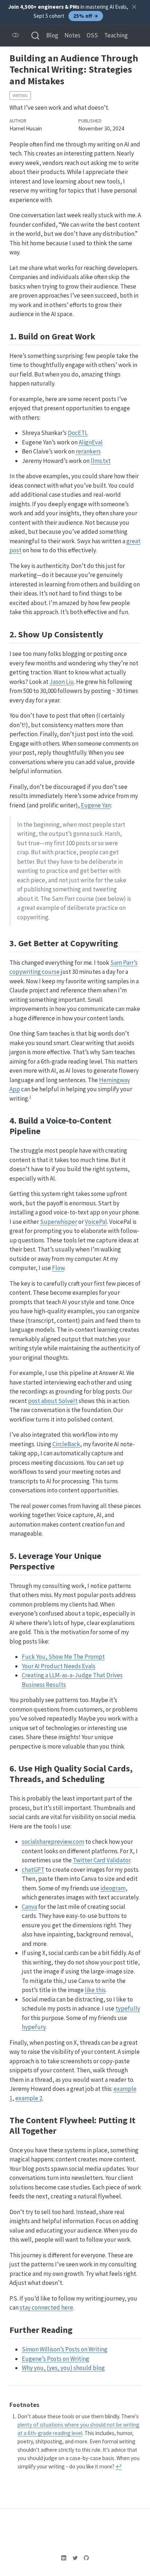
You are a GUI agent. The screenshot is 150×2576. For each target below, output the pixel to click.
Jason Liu (62, 682)
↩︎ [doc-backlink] (119, 2466)
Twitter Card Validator (102, 1860)
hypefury (34, 2027)
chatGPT (33, 1870)
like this (95, 1990)
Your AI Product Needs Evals (59, 1666)
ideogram (113, 1888)
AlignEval (91, 442)
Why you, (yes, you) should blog (63, 2368)
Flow (58, 1268)
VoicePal (96, 1222)
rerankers (88, 451)
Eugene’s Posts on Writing (56, 2359)
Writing (20, 96)
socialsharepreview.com (53, 1842)
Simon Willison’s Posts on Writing (65, 2349)
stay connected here (46, 2307)
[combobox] (36, 35)
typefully (128, 2008)
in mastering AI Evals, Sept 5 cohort (68, 11)
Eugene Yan (96, 805)
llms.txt (101, 461)
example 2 (29, 2098)
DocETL (78, 433)
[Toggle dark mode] (16, 35)
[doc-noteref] (30, 1098)
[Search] (35, 35)
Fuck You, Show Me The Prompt (63, 1657)
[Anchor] (101, 336)
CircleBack (66, 1444)
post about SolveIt (53, 1401)
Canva (29, 1907)
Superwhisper (59, 1222)
